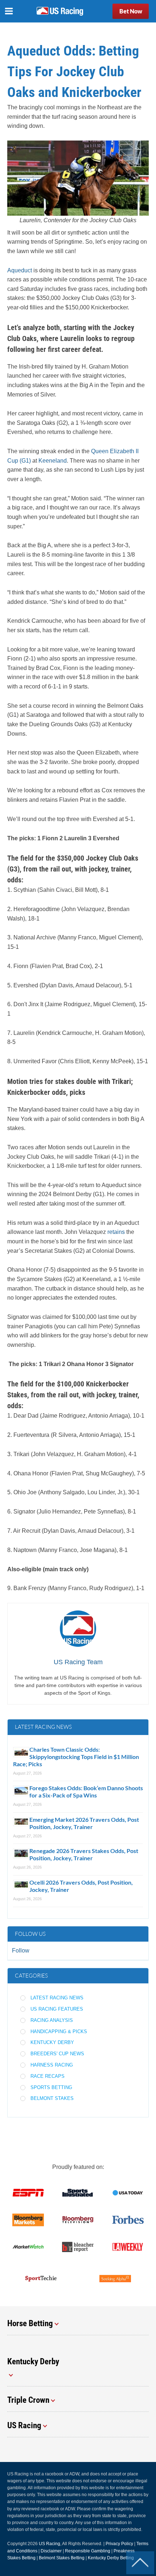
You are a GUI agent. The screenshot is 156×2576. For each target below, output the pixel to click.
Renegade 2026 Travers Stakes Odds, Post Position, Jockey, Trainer (84, 1854)
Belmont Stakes (52, 2098)
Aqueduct (20, 270)
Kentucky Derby (52, 2042)
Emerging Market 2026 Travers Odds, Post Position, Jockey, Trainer (84, 1823)
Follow (21, 1951)
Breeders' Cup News (57, 2054)
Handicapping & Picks (59, 2031)
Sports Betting (51, 2087)
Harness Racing (52, 2065)
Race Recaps (48, 2076)
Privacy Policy (119, 2544)
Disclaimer (51, 2551)
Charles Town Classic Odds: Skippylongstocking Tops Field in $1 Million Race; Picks (76, 1757)
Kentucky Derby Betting (111, 2558)
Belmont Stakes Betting (62, 2558)
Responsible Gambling (88, 2551)
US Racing (50, 2544)
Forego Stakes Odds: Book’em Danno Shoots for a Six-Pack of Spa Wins (86, 1791)
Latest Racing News (57, 1998)
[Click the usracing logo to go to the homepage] (60, 11)
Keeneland (53, 461)
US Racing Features (57, 2009)
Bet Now (131, 11)
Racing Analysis (52, 2020)
